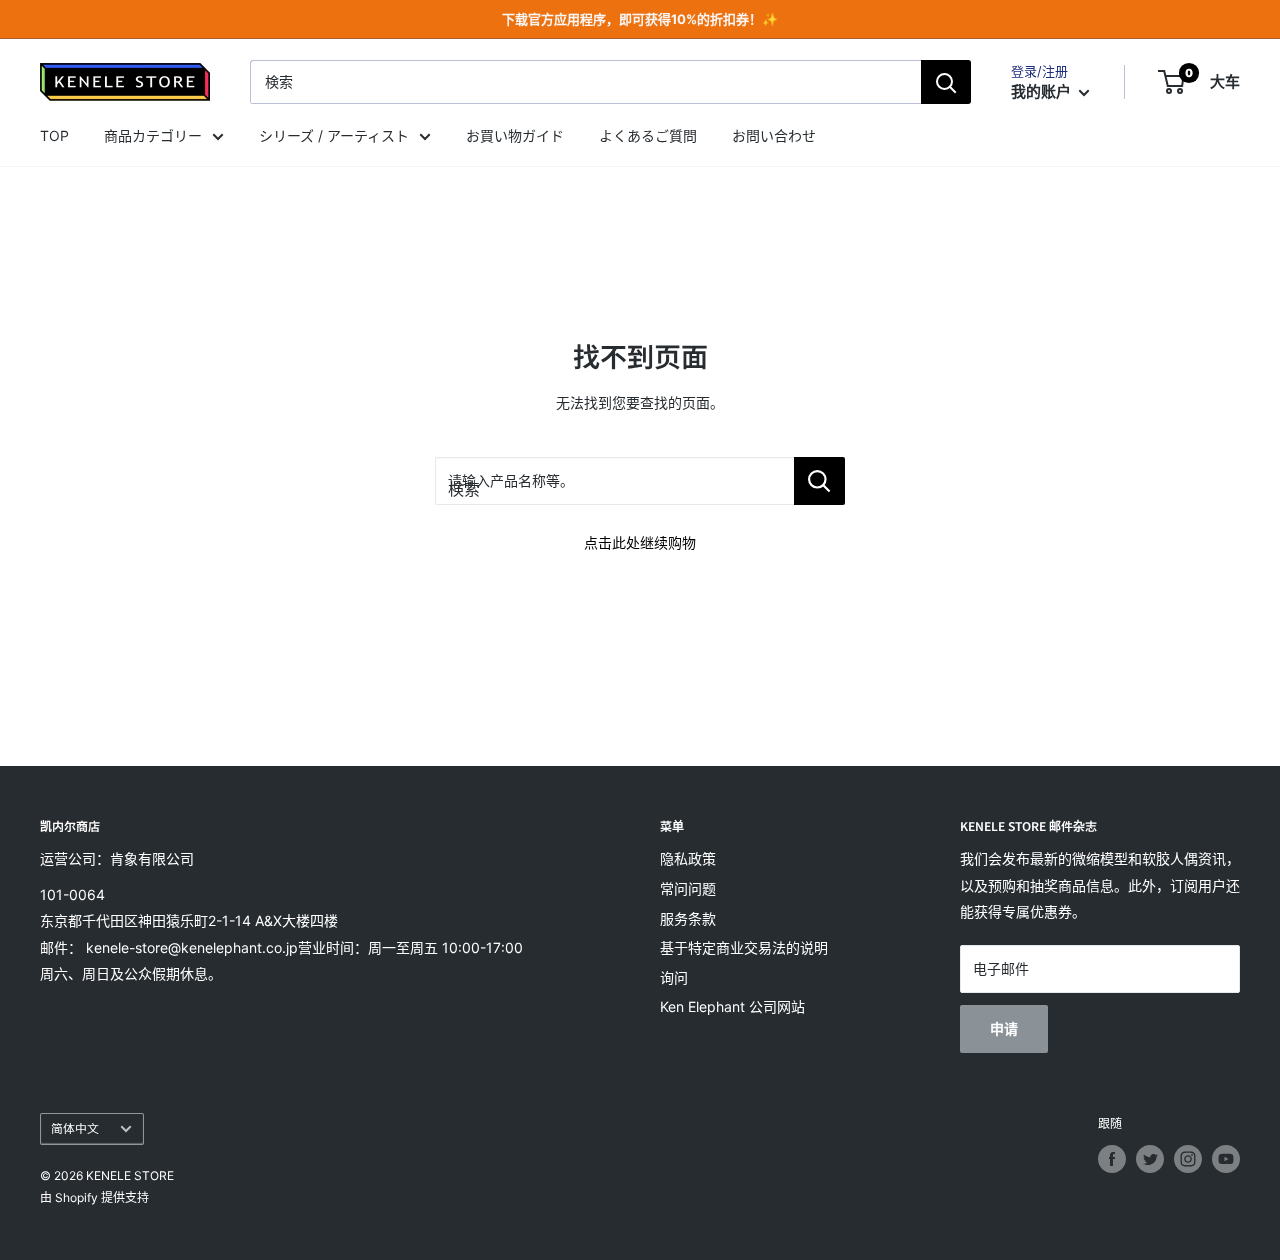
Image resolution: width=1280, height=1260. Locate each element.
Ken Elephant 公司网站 (732, 1006)
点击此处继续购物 (640, 542)
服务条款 (688, 918)
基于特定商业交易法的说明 (744, 947)
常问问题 (688, 888)
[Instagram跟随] (1188, 1159)
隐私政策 (688, 858)
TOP (54, 135)
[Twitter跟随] (1150, 1159)
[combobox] (585, 82)
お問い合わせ (774, 135)
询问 (674, 977)
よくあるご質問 (648, 135)
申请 (1004, 1028)
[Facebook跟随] (1112, 1159)
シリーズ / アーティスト (334, 135)
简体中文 (75, 1128)
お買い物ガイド (515, 135)
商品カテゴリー (153, 135)
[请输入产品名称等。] (819, 481)
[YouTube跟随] (1226, 1159)
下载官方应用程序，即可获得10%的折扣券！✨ (640, 19)
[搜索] (946, 82)
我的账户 (1042, 91)
